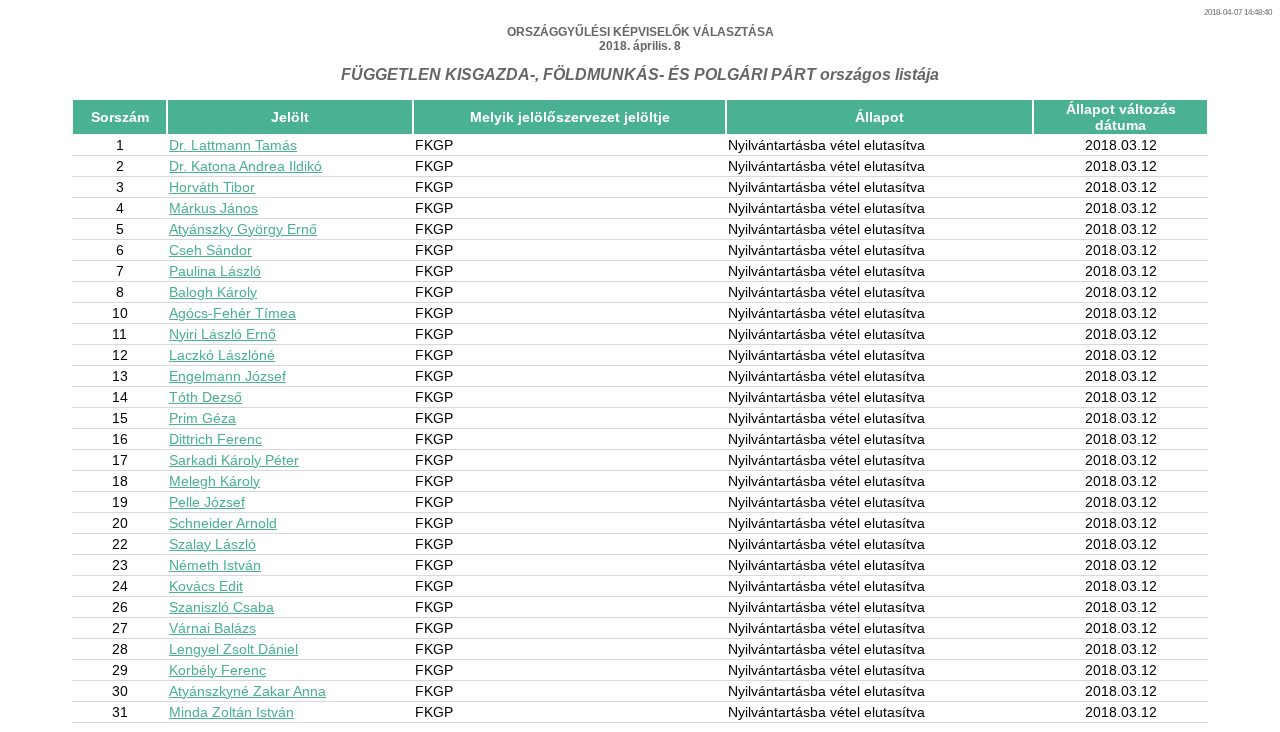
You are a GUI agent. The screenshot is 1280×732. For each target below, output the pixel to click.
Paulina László (215, 271)
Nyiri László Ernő (222, 334)
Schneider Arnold (223, 523)
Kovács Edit (206, 586)
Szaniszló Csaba (221, 607)
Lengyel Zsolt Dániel (233, 649)
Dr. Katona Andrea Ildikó (245, 166)
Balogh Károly (213, 292)
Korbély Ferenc (217, 670)
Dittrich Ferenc (215, 439)
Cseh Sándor (210, 250)
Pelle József (207, 502)
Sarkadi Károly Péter (234, 460)
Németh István (215, 565)
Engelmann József (227, 376)
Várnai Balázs (212, 628)
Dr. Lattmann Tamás (233, 145)
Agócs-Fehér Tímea (232, 313)
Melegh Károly (214, 481)
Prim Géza (202, 418)
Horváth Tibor (212, 187)
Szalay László (212, 544)
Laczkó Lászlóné (222, 355)
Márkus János (213, 208)
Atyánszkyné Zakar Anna (247, 691)
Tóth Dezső (205, 397)
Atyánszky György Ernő (243, 229)
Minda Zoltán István (231, 712)
